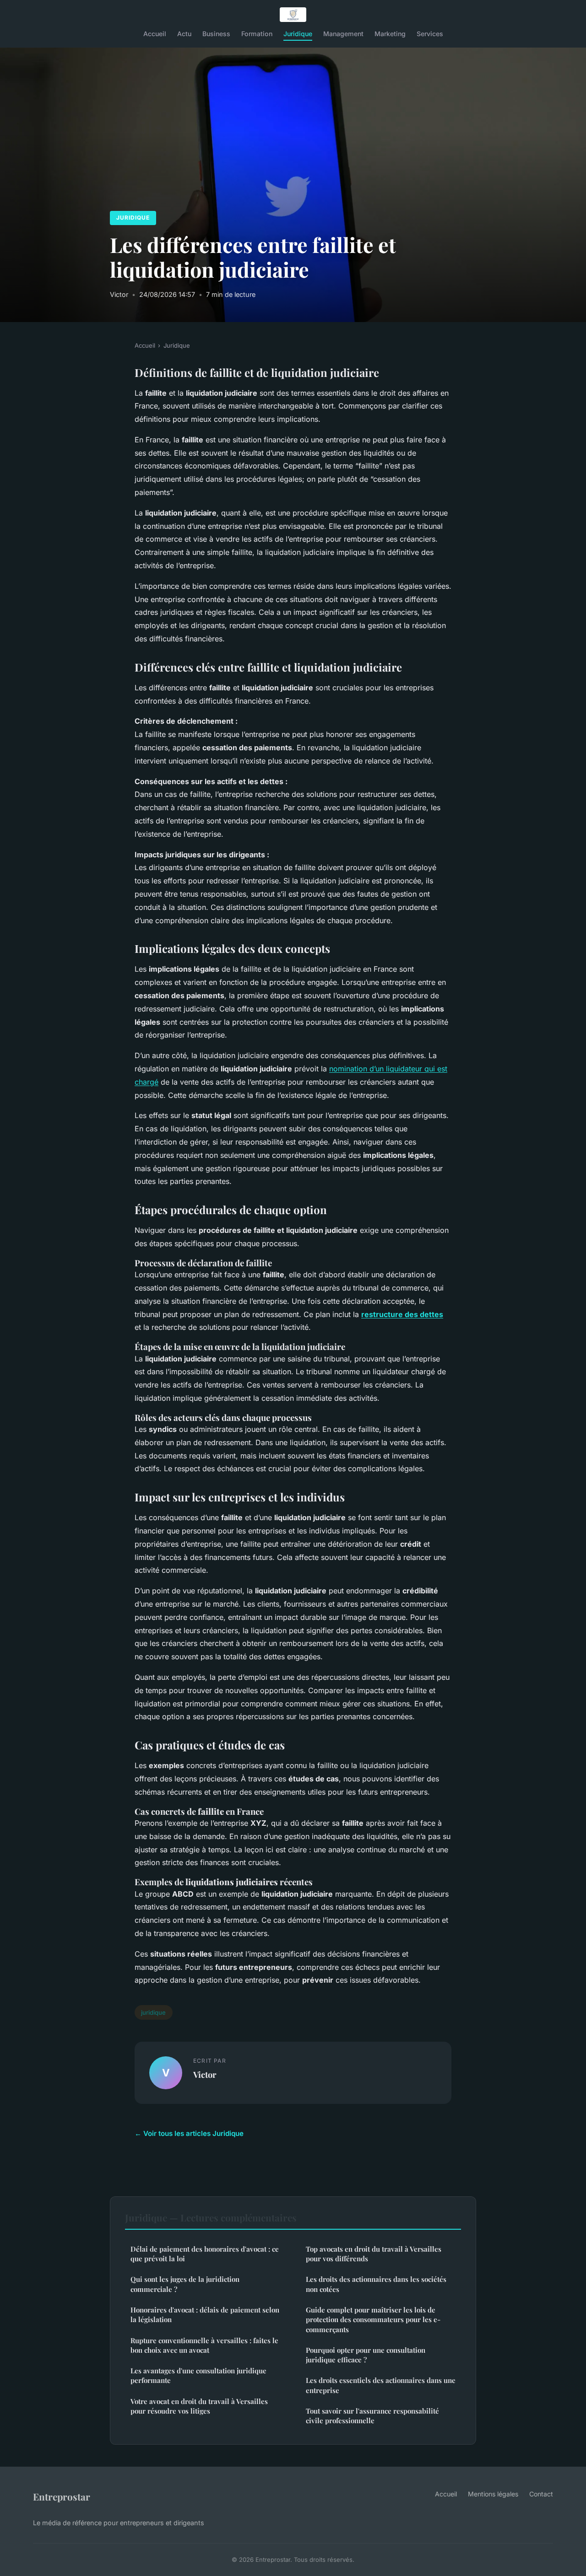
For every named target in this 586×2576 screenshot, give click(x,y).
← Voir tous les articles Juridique (189, 2133)
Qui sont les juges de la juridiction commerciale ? (185, 2284)
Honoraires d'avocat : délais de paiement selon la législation (205, 2315)
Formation (257, 34)
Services (430, 34)
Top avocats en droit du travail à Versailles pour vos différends (374, 2254)
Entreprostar (62, 2496)
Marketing (390, 34)
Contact (541, 2494)
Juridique (298, 34)
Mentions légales (493, 2494)
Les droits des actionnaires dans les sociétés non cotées (376, 2284)
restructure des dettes (402, 1314)
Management (343, 34)
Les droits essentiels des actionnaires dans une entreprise (381, 2385)
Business (216, 34)
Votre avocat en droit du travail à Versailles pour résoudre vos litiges (199, 2406)
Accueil (155, 34)
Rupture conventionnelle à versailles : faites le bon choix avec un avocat (204, 2345)
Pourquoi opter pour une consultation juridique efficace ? (366, 2355)
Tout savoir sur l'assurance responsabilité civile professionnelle (372, 2416)
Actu (184, 34)
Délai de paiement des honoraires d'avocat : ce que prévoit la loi (205, 2254)
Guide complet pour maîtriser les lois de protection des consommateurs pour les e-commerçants (373, 2320)
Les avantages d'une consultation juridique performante (198, 2375)
